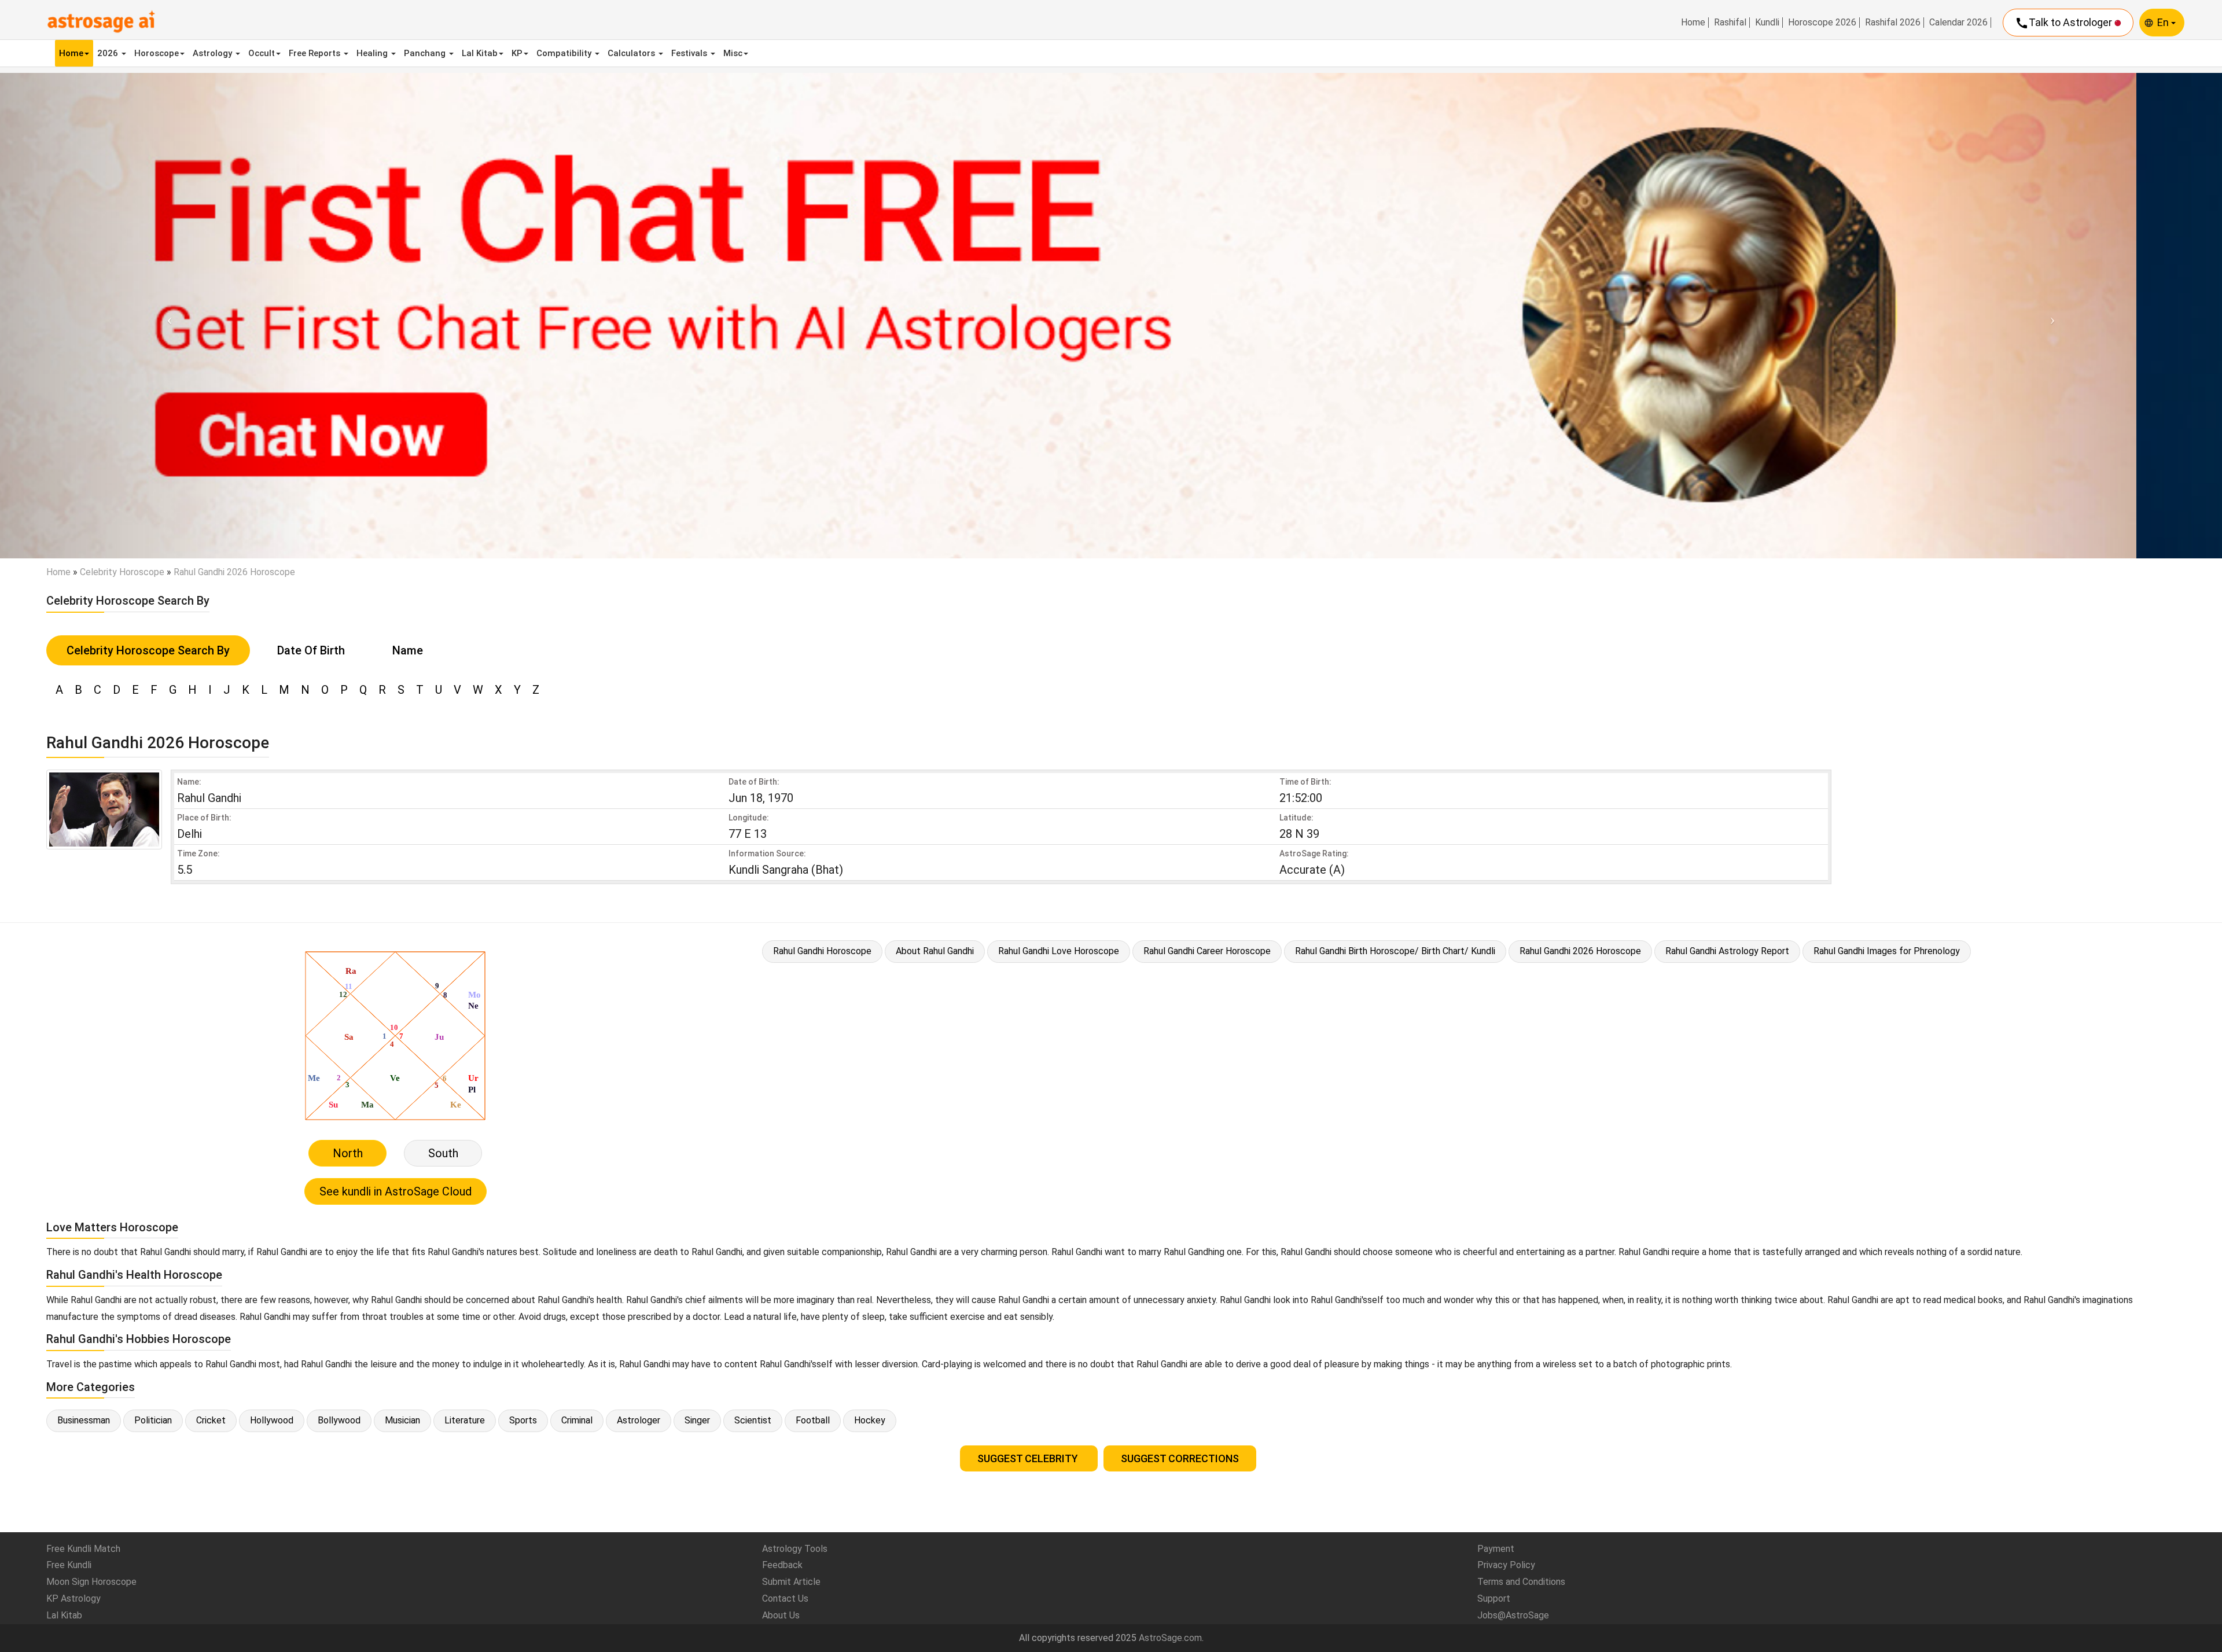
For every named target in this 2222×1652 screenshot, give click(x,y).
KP (517, 53)
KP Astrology (73, 1598)
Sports (523, 1420)
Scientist (753, 1420)
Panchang (426, 53)
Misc (733, 53)
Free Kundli (69, 1565)
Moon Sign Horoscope (91, 1582)
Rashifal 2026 (1893, 23)
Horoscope (157, 53)
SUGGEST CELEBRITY (1029, 1458)
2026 (109, 53)
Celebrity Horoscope (122, 572)
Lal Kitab (480, 53)
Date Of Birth (311, 650)
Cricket (211, 1420)
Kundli (1767, 23)
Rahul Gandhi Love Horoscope (1059, 951)
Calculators (632, 53)
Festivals (690, 53)
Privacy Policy (1506, 1565)
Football (813, 1420)
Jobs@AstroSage (1513, 1615)
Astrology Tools (795, 1549)
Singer (697, 1420)
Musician (402, 1420)
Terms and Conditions (1521, 1582)
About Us (781, 1615)
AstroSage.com (1170, 1638)
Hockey (870, 1420)
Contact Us (785, 1598)
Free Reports (316, 53)
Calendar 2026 (1958, 23)
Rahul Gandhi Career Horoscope (1207, 951)
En (2164, 22)
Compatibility (565, 53)
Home (1693, 23)
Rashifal (1730, 23)
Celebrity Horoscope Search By (148, 650)
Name (408, 650)
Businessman (84, 1420)
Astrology (214, 53)
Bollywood (339, 1420)
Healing (373, 53)
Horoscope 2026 (1822, 23)
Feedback (782, 1565)
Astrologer (639, 1420)
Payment (1496, 1549)
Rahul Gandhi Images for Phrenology (1887, 951)
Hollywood (272, 1420)
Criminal (577, 1420)
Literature (465, 1420)
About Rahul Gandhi (935, 951)
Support (1494, 1598)
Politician (153, 1420)
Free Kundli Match (83, 1549)
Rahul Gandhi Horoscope (822, 951)
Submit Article (791, 1582)
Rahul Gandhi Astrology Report (1727, 951)
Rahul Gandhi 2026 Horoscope (1580, 951)
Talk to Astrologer (2065, 23)
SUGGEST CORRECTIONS (1180, 1458)
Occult (262, 53)
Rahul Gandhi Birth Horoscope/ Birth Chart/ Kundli (1395, 951)
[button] (167, 316)
